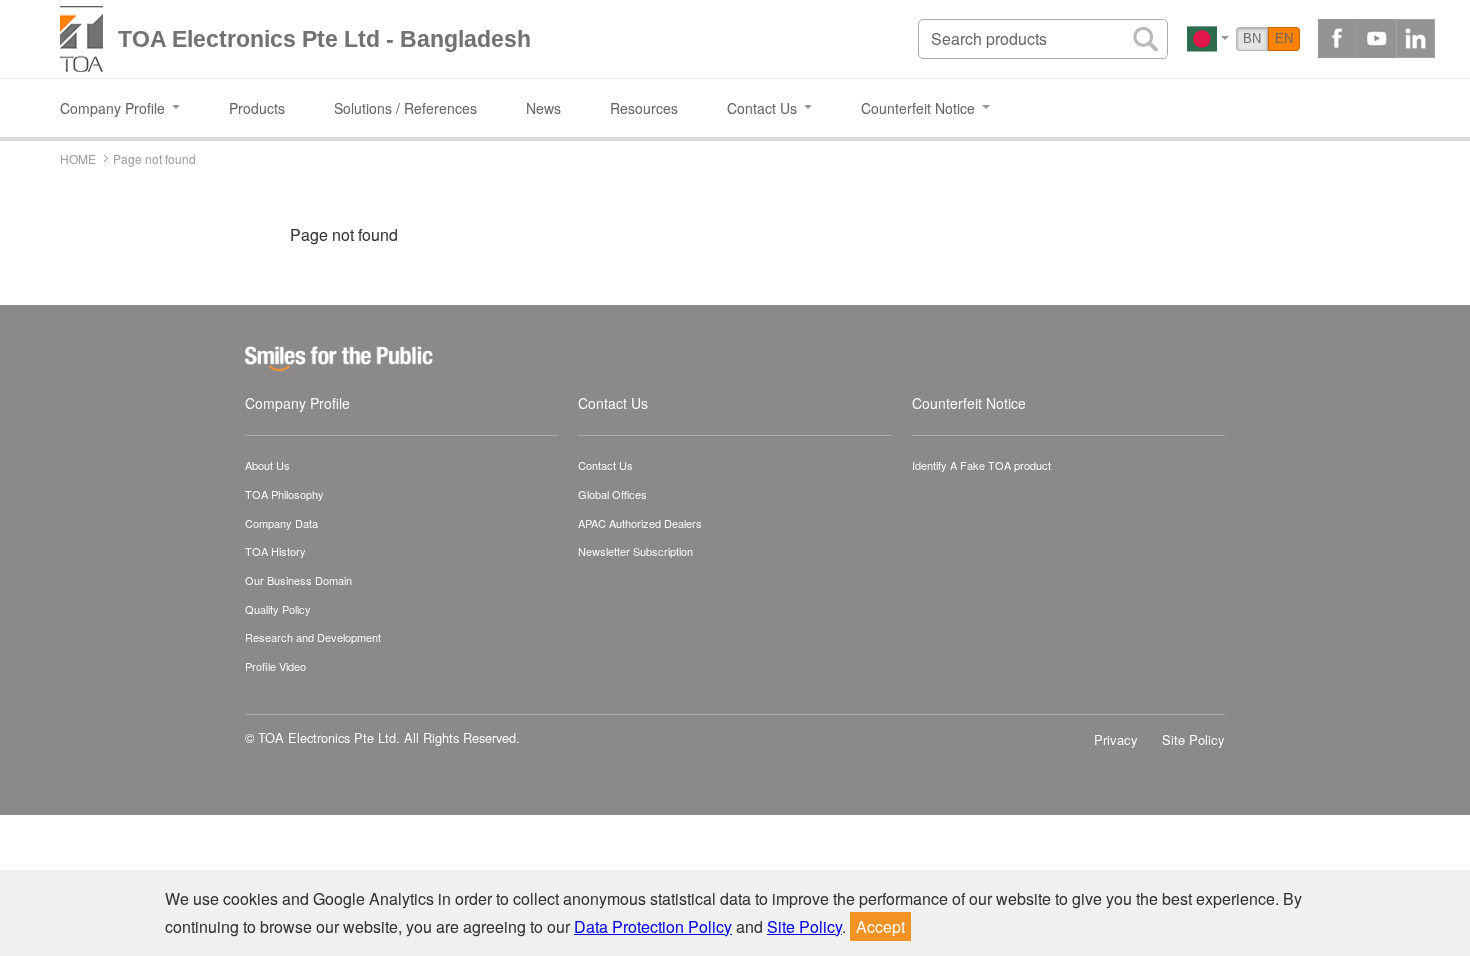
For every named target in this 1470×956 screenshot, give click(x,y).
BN (1252, 38)
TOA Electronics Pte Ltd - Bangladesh (324, 39)
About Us (267, 465)
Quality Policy (278, 609)
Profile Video (275, 666)
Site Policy (1193, 739)
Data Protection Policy (653, 926)
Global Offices (612, 494)
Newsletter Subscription (635, 551)
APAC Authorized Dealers (640, 523)
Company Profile (297, 403)
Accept (880, 926)
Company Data (281, 523)
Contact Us (613, 403)
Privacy (1116, 739)
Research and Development (313, 637)
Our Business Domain (298, 580)
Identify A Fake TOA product (981, 465)
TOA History (275, 551)
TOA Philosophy (284, 494)
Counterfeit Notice (969, 403)
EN (1284, 38)
